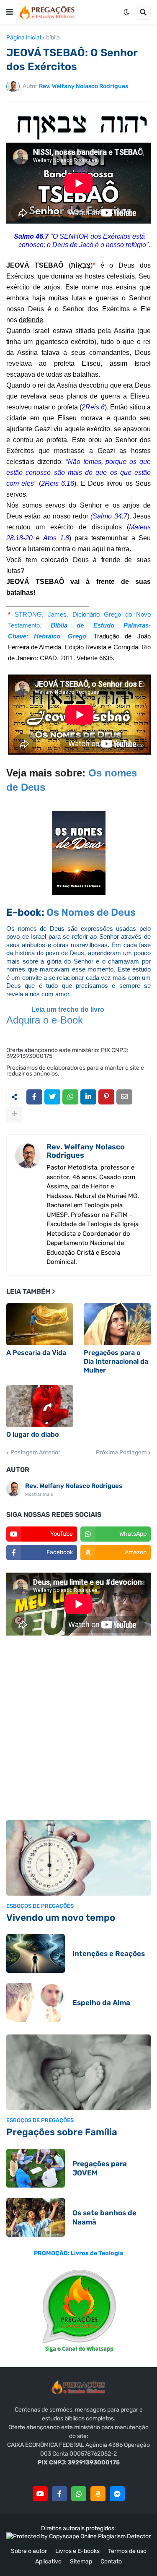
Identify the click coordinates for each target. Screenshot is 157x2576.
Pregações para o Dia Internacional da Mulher (116, 1361)
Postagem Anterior (35, 1453)
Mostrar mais (39, 1494)
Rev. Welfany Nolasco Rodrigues (86, 1151)
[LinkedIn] (88, 1097)
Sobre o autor (29, 2551)
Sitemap (81, 2562)
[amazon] (98, 2494)
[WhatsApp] (70, 1097)
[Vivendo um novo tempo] (78, 1858)
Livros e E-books (77, 2551)
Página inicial (24, 38)
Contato (111, 2562)
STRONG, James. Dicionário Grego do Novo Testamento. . (79, 625)
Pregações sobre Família (62, 2132)
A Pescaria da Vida (36, 1353)
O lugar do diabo (33, 1434)
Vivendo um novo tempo (61, 1918)
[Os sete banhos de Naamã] (36, 2217)
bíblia (53, 38)
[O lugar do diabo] (40, 1406)
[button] (10, 12)
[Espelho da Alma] (36, 2003)
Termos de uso (127, 2551)
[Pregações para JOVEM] (36, 2168)
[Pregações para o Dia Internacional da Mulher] (117, 1324)
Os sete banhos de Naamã (104, 2217)
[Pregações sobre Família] (78, 2072)
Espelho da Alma (101, 2003)
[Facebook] (34, 1097)
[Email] (124, 1097)
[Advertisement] (78, 1729)
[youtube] (40, 2494)
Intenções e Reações (109, 1953)
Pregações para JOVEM (100, 2168)
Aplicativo (48, 2562)
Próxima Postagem (121, 1453)
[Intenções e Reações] (36, 1953)
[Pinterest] (106, 1097)
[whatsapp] (79, 2494)
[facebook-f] (59, 2494)
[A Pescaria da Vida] (40, 1324)
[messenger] (117, 2494)
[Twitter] (52, 1097)
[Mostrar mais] (14, 1114)
